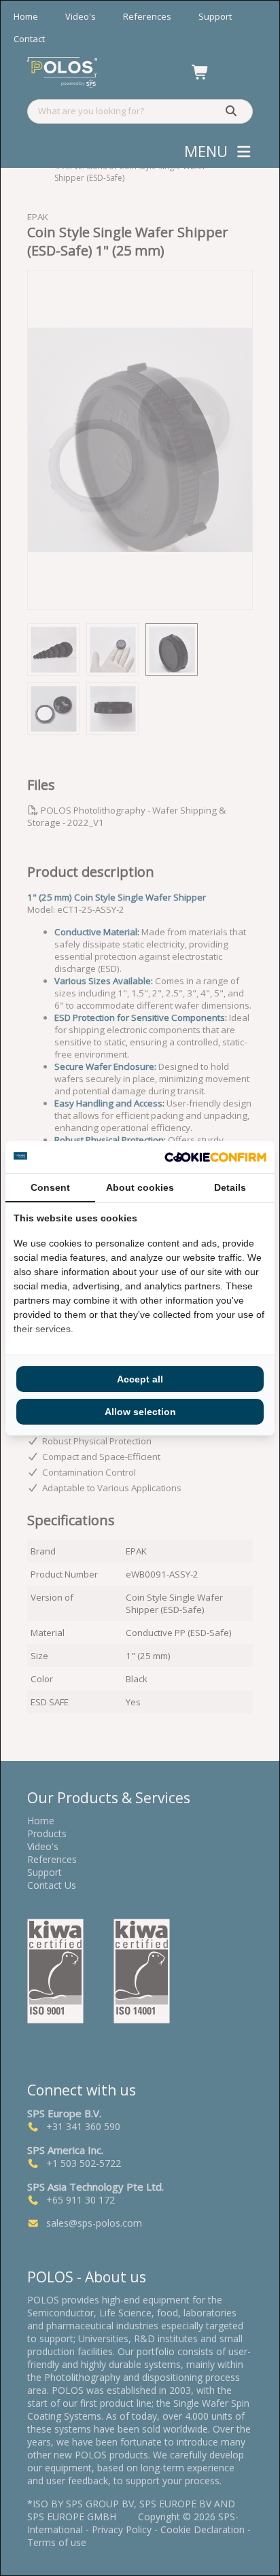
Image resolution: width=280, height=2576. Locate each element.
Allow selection (140, 1412)
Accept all (140, 1379)
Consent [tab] (50, 1187)
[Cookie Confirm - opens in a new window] (215, 1157)
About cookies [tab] (140, 1187)
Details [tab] (230, 1187)
